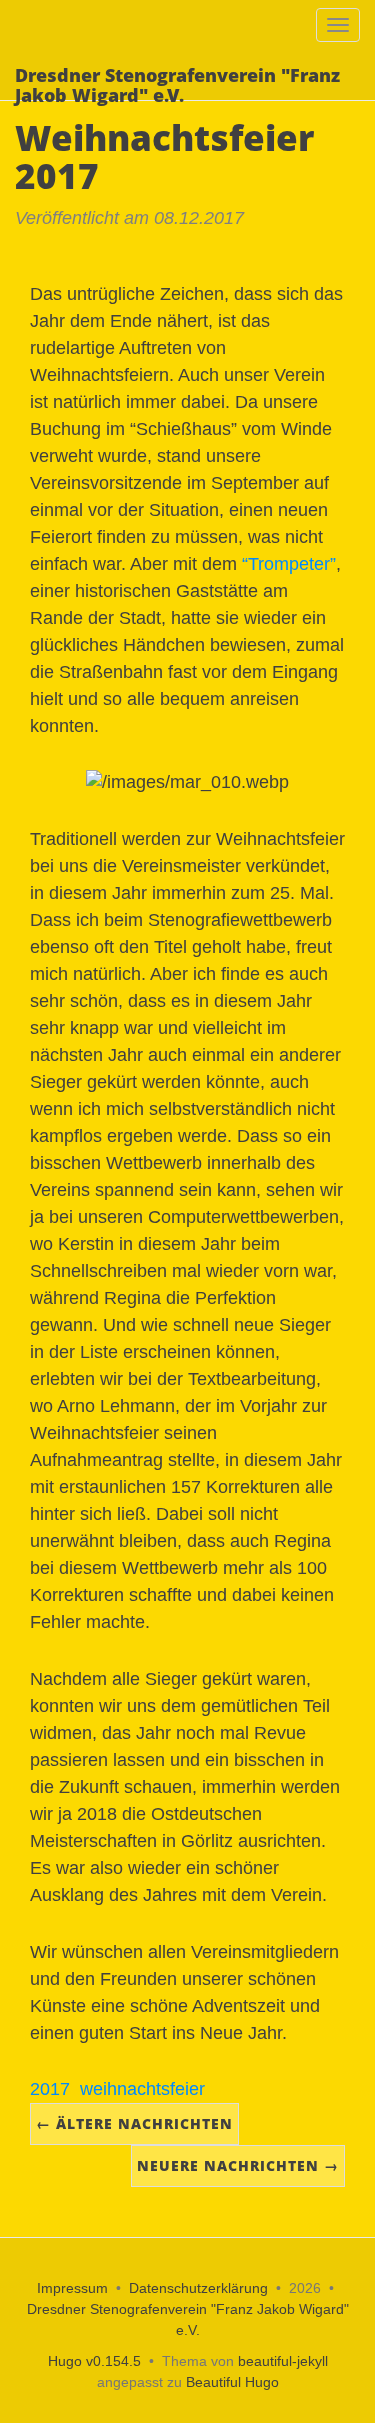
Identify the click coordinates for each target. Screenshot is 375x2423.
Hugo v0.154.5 (94, 2361)
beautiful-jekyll (283, 2361)
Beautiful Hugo (232, 2382)
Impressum (72, 2288)
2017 (50, 2089)
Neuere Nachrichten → (238, 2165)
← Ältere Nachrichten (134, 2123)
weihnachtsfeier (142, 2089)
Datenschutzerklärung (198, 2288)
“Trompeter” (289, 564)
